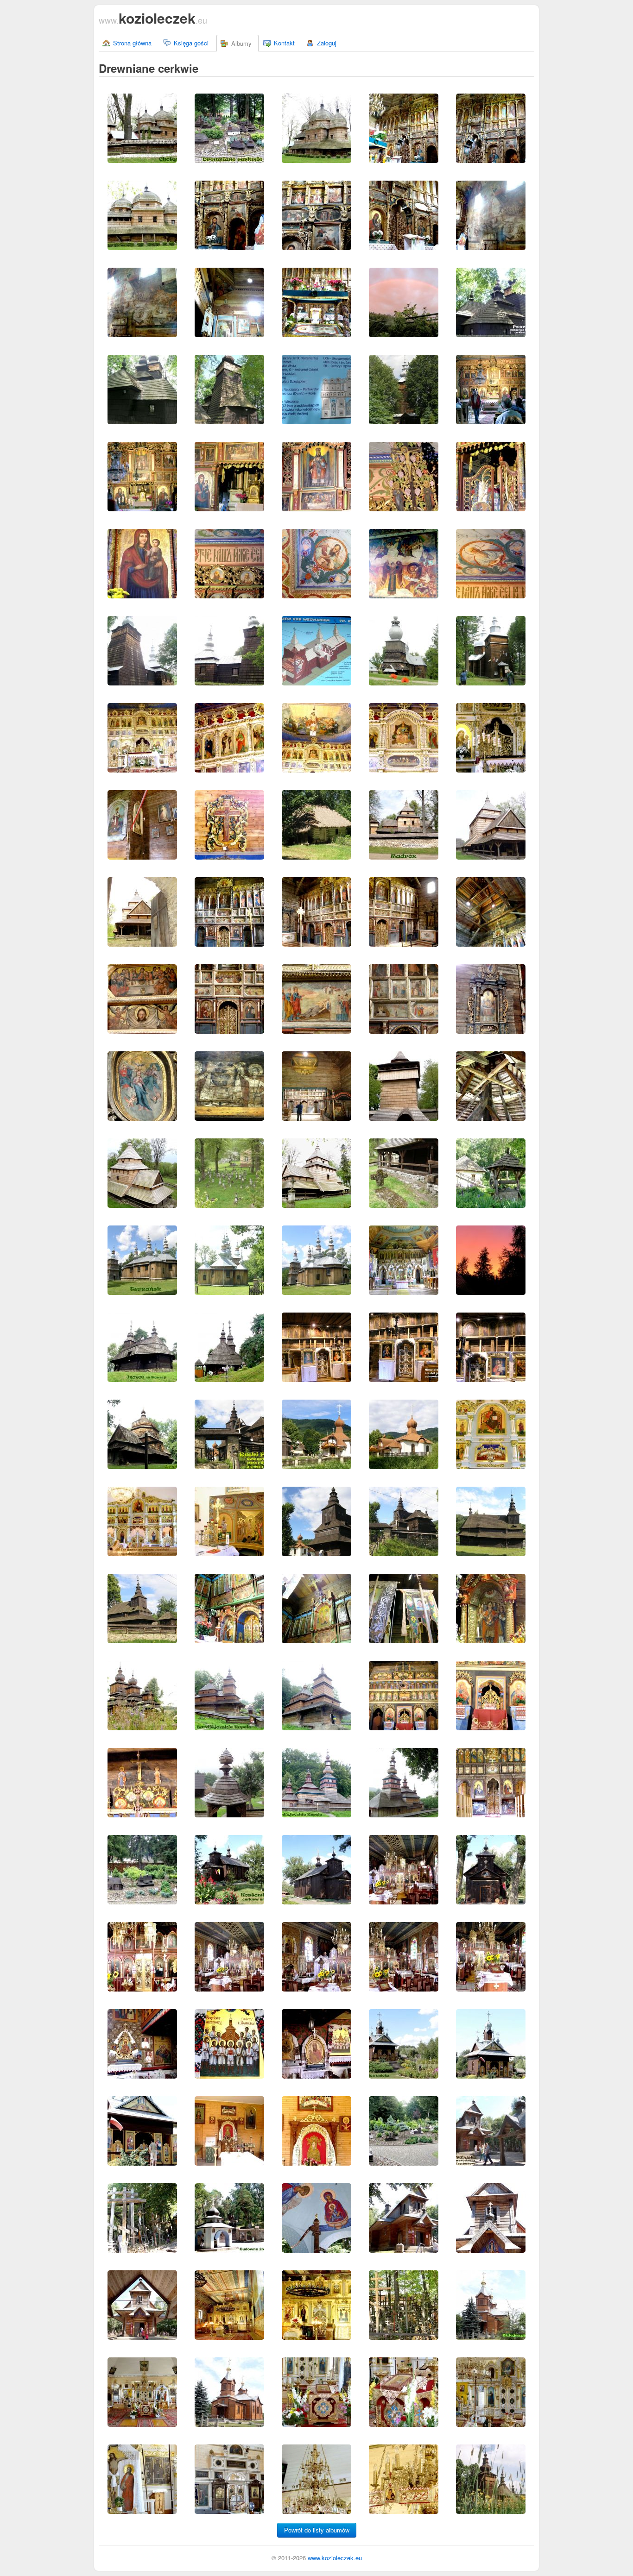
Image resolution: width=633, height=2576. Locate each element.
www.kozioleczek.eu (335, 2558)
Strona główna (132, 43)
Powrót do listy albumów (317, 2530)
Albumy (241, 43)
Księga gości (191, 43)
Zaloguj (327, 43)
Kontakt (284, 43)
